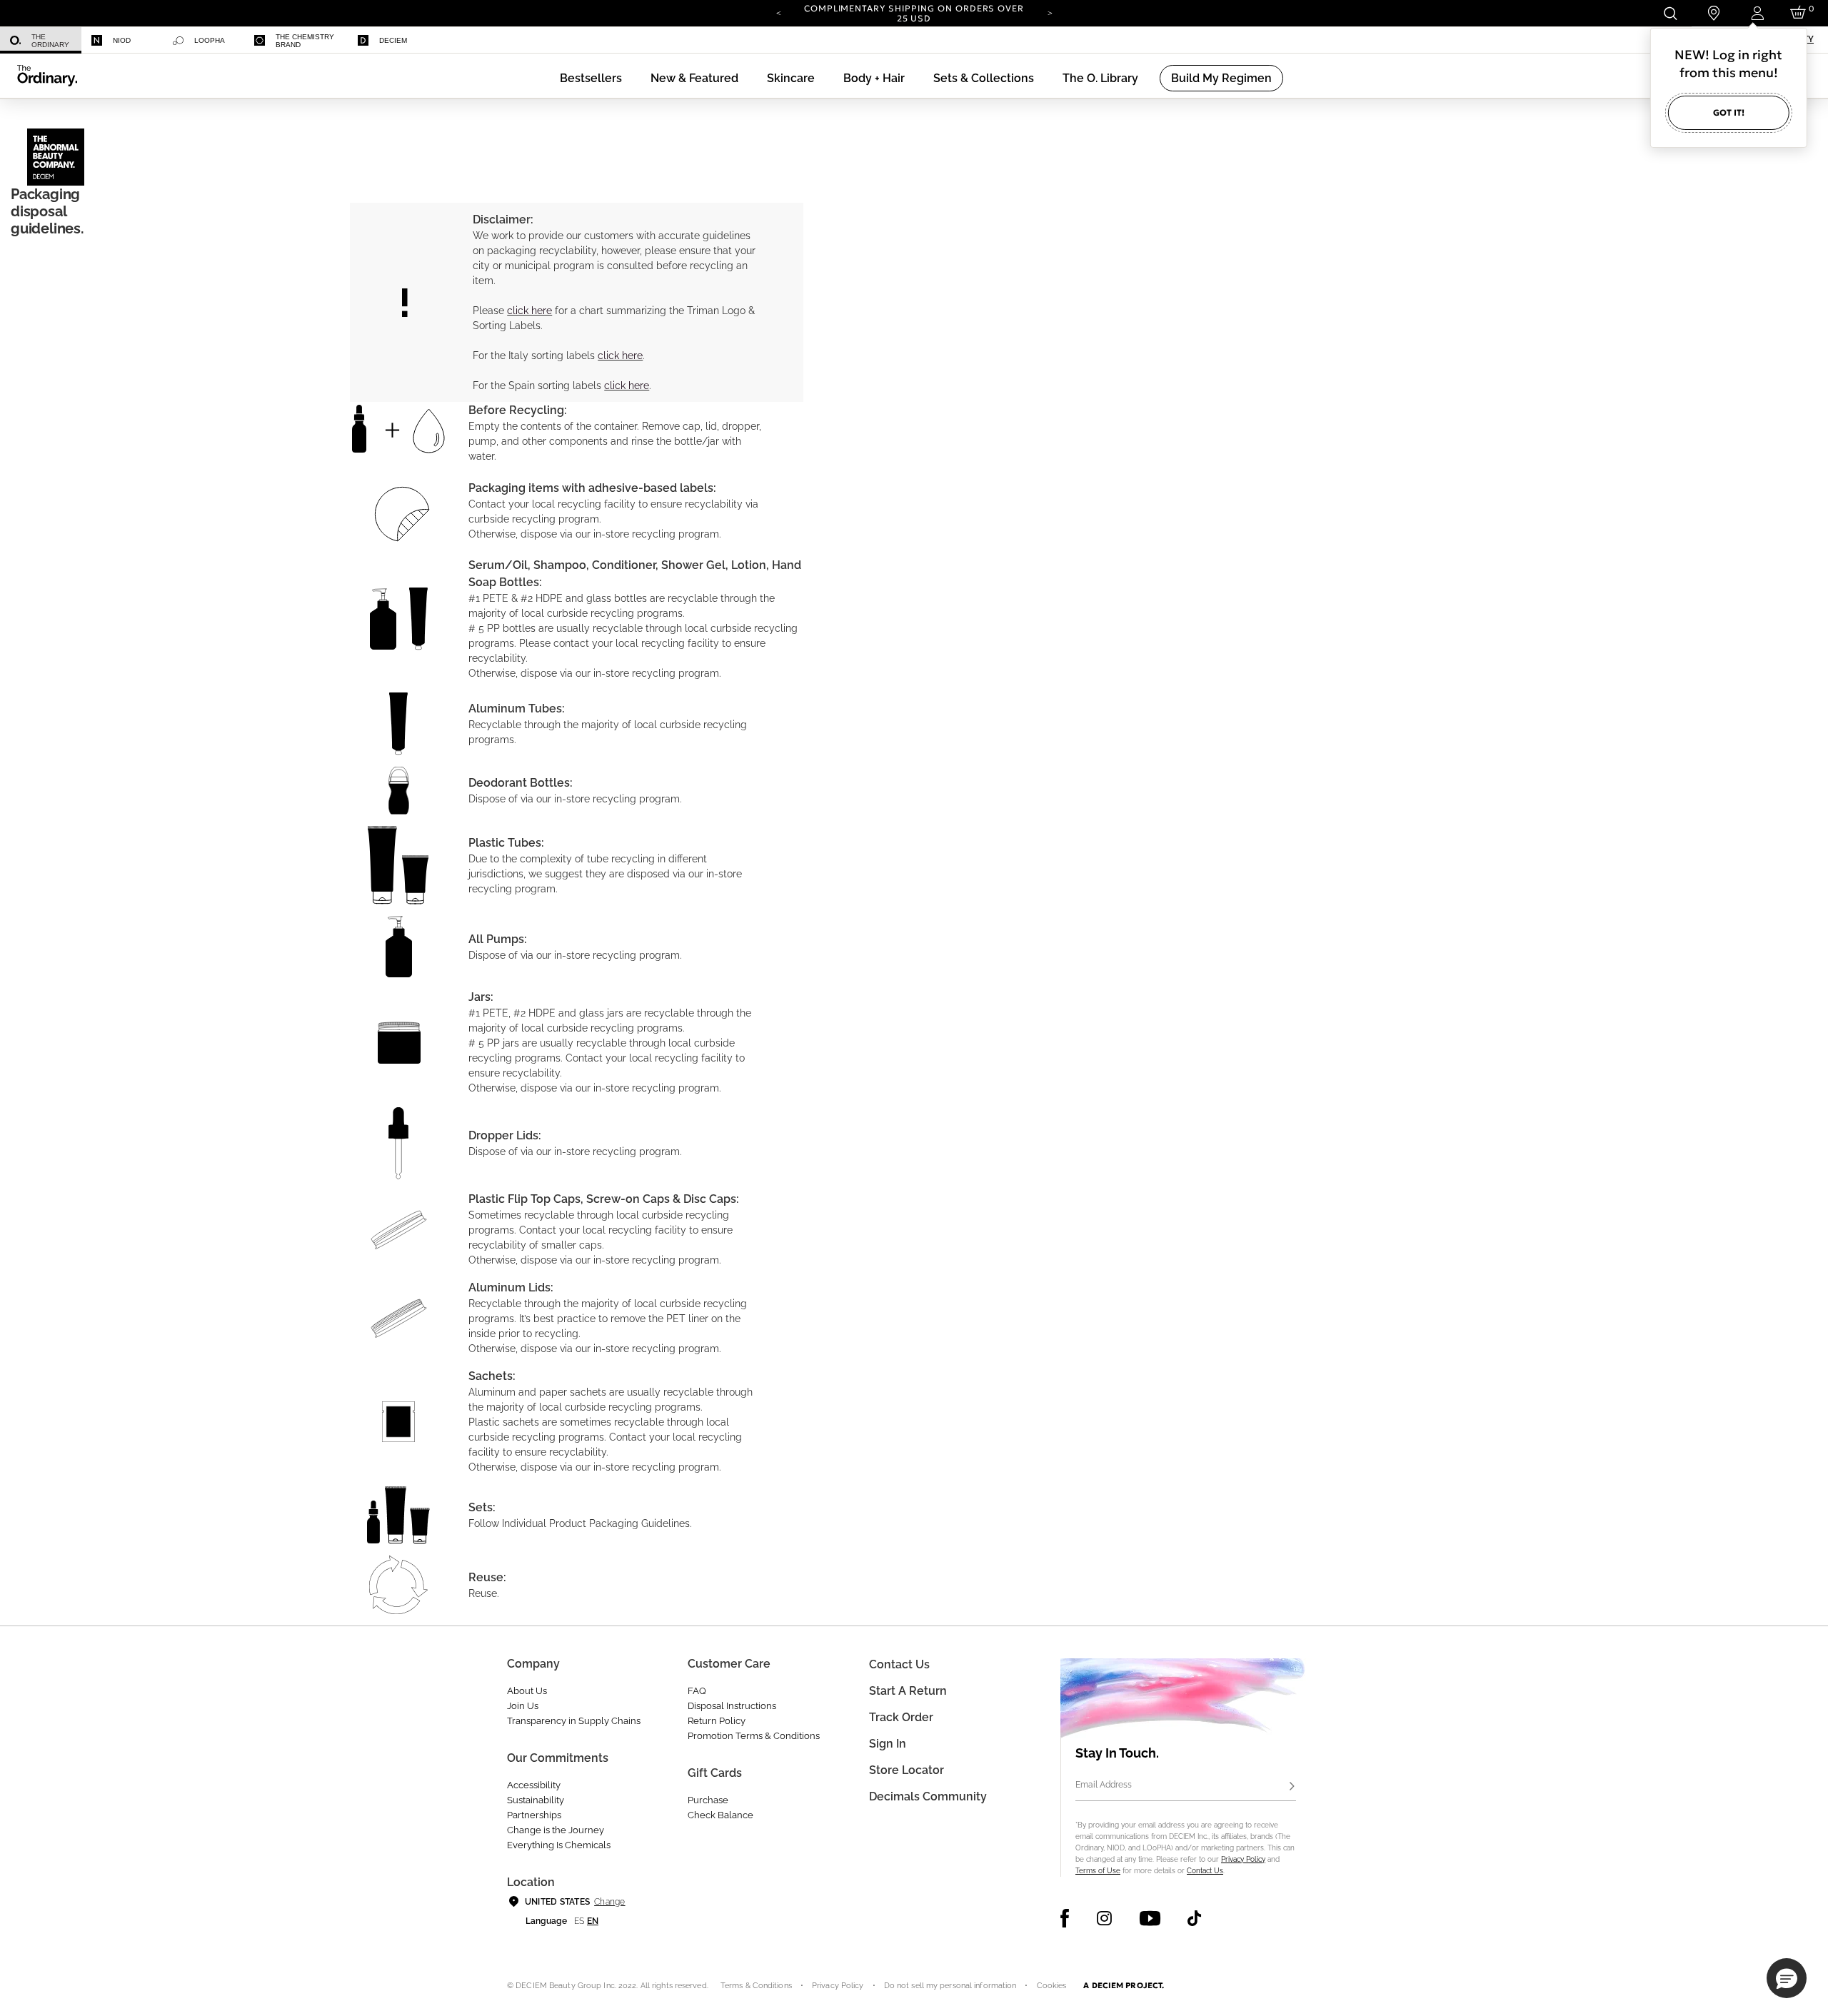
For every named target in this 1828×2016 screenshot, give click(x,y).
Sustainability (536, 1800)
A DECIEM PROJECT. (1124, 1985)
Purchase (708, 1800)
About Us (527, 1691)
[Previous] (778, 12)
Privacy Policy (1243, 1859)
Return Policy (717, 1721)
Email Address (1104, 1785)
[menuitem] (41, 40)
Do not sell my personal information (950, 1986)
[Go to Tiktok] (1194, 1918)
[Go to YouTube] (1150, 1918)
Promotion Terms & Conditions (754, 1736)
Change (609, 1902)
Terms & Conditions (756, 1986)
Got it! (1729, 112)
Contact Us (1205, 1871)
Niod (122, 40)
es (579, 1921)
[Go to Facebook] (1065, 1918)
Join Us (523, 1706)
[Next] (1050, 12)
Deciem (393, 40)
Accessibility (534, 1785)
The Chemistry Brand (305, 41)
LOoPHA (210, 40)
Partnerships (534, 1815)
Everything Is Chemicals (559, 1845)
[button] (694, 78)
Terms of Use (1098, 1871)
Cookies (1052, 1986)
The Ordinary (50, 41)
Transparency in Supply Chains (574, 1721)
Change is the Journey (556, 1830)
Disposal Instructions (732, 1706)
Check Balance (720, 1815)
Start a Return (908, 1691)
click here (529, 311)
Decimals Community (928, 1796)
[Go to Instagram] (1104, 1918)
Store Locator (907, 1770)
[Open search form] (1670, 13)
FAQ (697, 1691)
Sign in (888, 1744)
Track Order (901, 1717)
